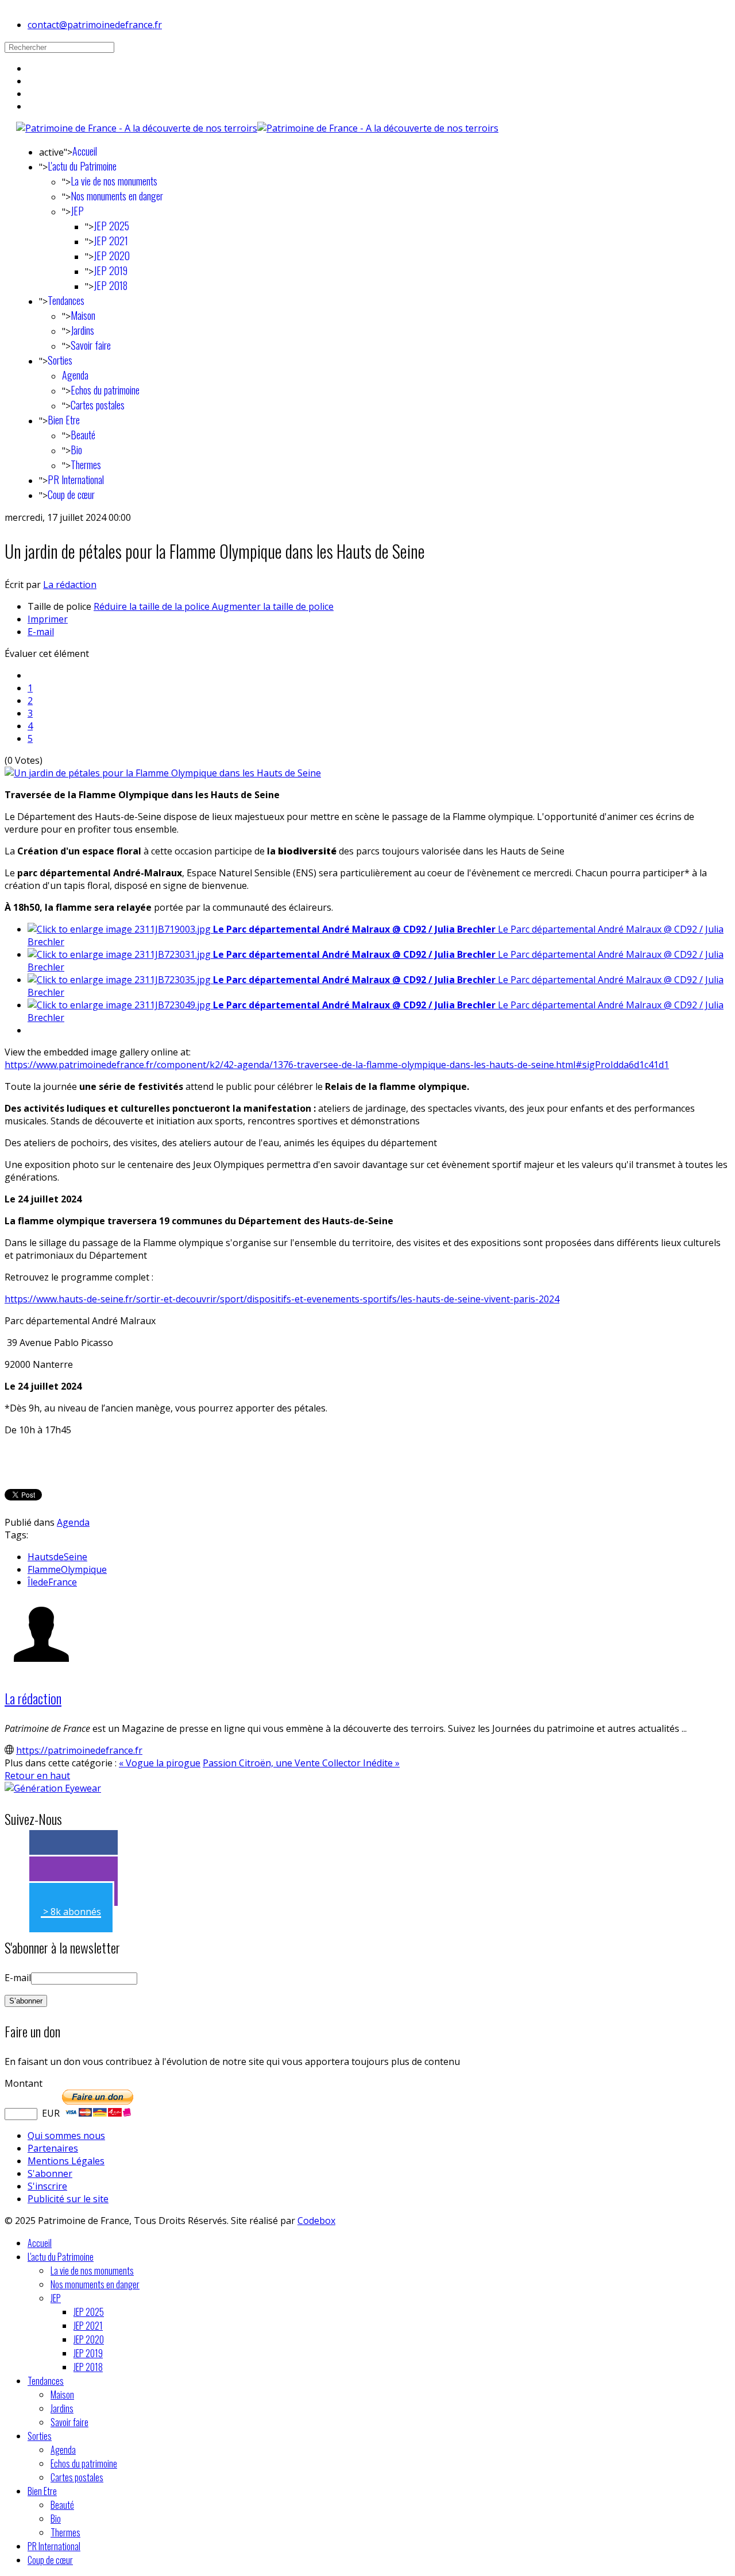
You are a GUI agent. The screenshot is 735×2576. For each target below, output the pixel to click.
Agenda (75, 375)
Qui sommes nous (66, 2136)
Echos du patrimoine (105, 390)
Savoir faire (91, 345)
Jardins (82, 330)
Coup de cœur (71, 494)
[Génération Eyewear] (53, 1788)
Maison (83, 315)
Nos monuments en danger (117, 196)
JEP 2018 (111, 285)
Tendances (66, 300)
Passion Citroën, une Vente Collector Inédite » (301, 1763)
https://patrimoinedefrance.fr (79, 1750)
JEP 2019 (111, 270)
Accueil (85, 151)
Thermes (86, 465)
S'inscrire (47, 2186)
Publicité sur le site (68, 2199)
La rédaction (70, 585)
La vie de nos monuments (114, 181)
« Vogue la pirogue (160, 1763)
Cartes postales (98, 405)
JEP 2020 (112, 256)
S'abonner (50, 2173)
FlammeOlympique (67, 1569)
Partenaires (53, 2148)
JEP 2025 (111, 226)
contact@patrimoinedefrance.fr (95, 25)
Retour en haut (37, 1776)
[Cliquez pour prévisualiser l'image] (163, 773)
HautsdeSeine (57, 1557)
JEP (77, 211)
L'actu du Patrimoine (82, 166)
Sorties (60, 360)
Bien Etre (64, 420)
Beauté (83, 435)
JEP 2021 (111, 241)
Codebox (316, 2221)
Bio (76, 450)
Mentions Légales (66, 2161)
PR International (76, 479)
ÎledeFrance (52, 1582)
